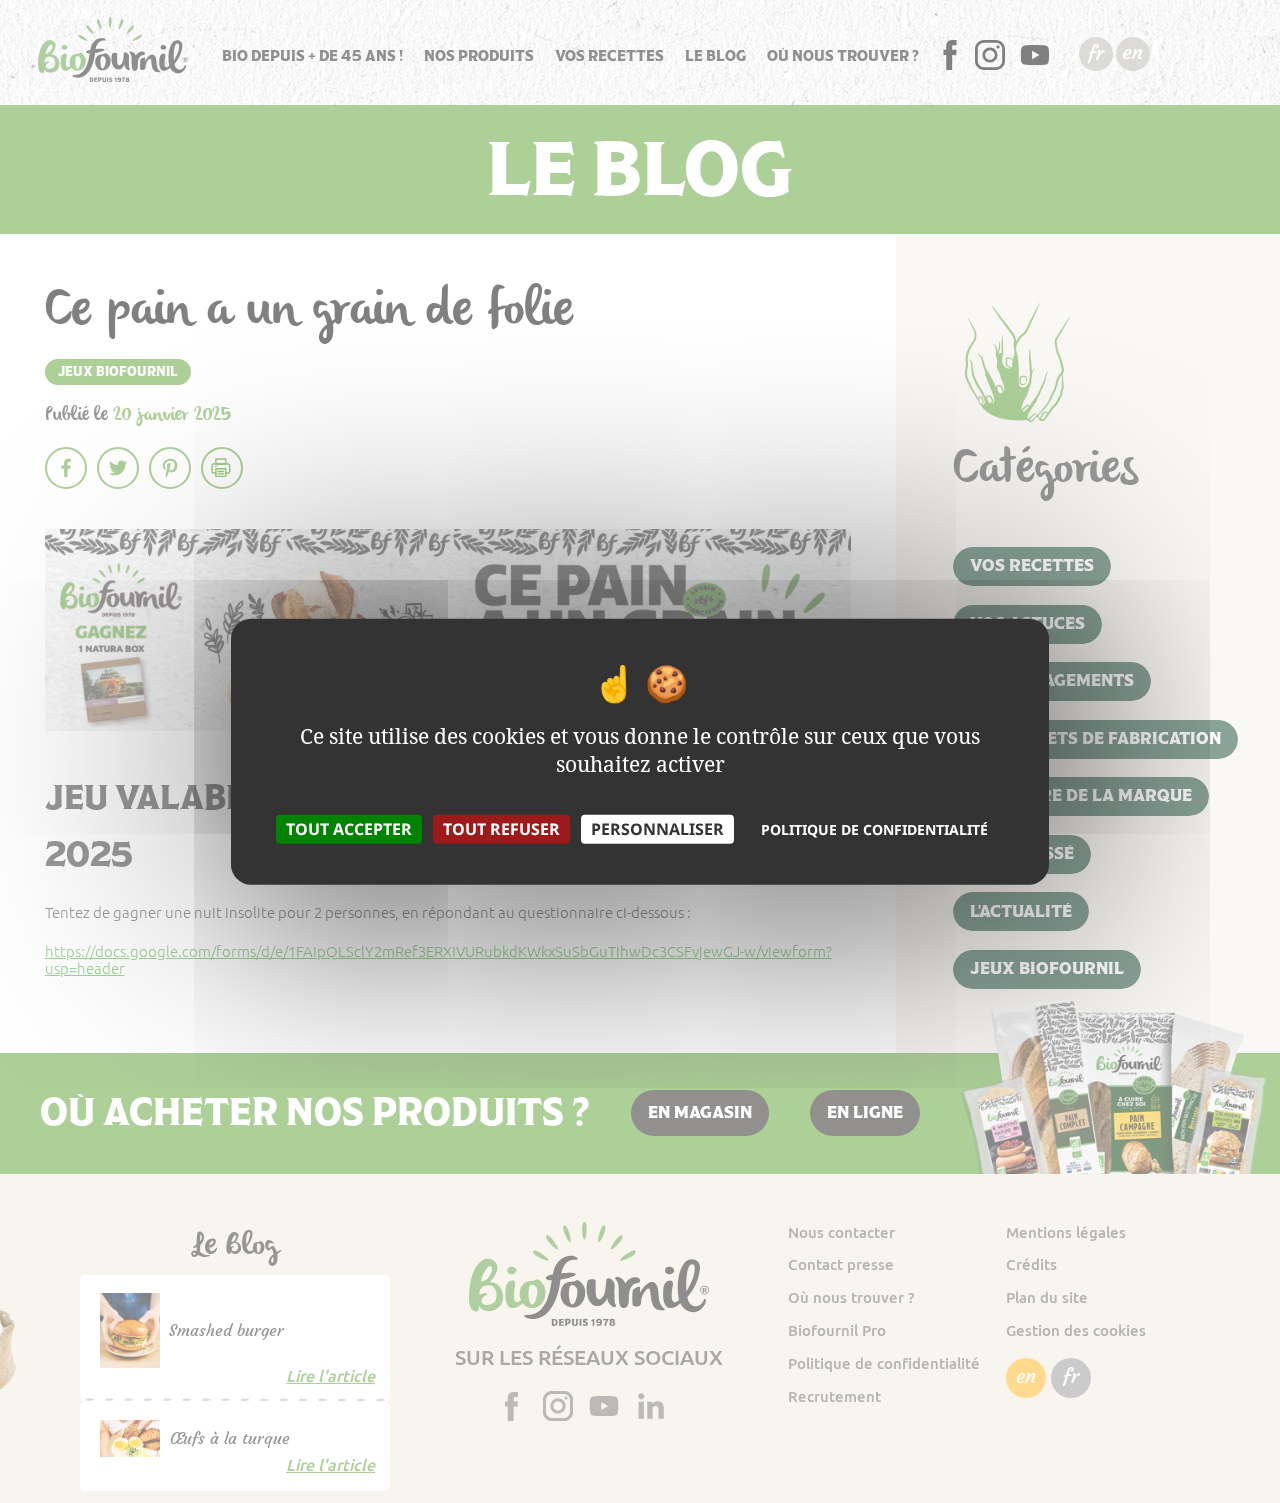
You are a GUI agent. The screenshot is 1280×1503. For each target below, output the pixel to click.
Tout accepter (349, 828)
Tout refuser (501, 828)
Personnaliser (657, 828)
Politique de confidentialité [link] (874, 828)
